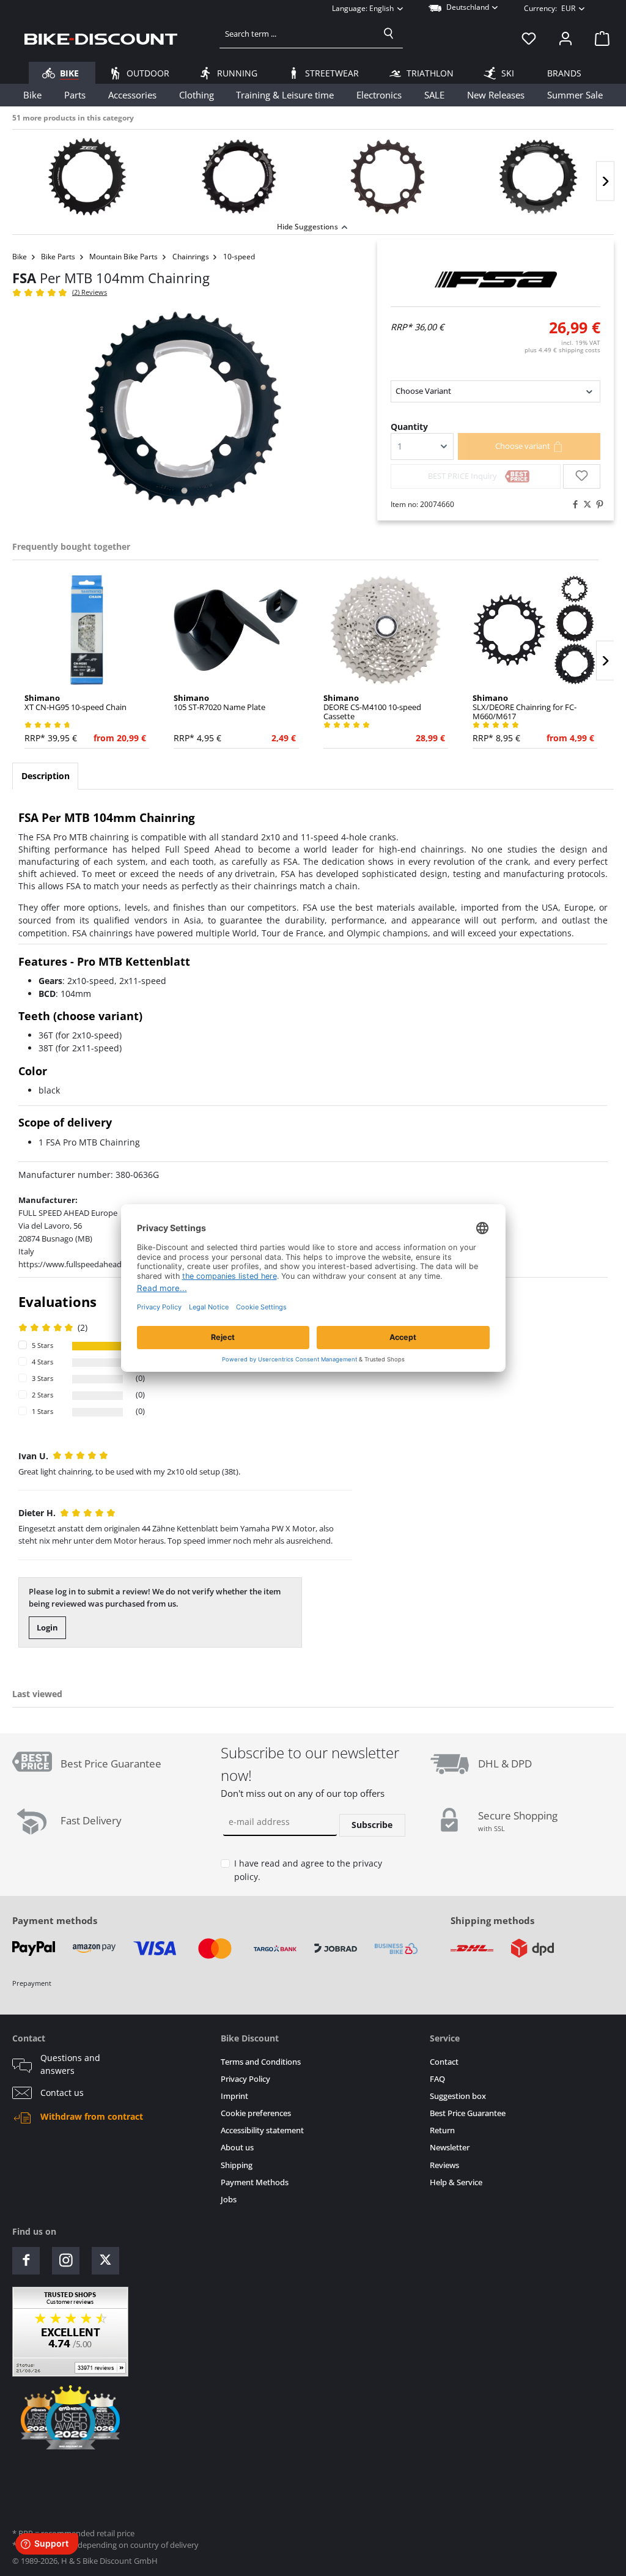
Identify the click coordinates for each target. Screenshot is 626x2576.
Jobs (229, 2200)
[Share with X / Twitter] (584, 505)
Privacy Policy (245, 2079)
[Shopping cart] (598, 39)
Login (47, 1627)
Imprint (234, 2096)
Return (442, 2130)
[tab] (45, 776)
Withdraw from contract (92, 2117)
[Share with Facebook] (572, 505)
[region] (313, 174)
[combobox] (297, 34)
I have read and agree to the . (308, 1870)
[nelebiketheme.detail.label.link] (87, 177)
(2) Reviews (90, 292)
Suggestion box (458, 2096)
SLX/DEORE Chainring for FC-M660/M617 (525, 707)
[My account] (565, 39)
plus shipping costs (562, 350)
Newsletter (450, 2148)
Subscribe (372, 1825)
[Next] (605, 181)
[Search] (389, 34)
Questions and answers (70, 2064)
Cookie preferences (256, 2113)
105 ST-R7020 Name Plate (219, 703)
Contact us (62, 2093)
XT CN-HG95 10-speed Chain (75, 703)
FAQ (437, 2079)
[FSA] (495, 279)
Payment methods (55, 1920)
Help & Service (456, 2182)
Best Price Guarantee (468, 2113)
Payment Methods (255, 2182)
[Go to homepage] (101, 39)
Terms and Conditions (261, 2062)
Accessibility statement (262, 2130)
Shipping (237, 2165)
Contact (444, 2062)
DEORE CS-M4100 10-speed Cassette (372, 707)
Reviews (444, 2165)
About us (237, 2148)
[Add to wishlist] (582, 476)
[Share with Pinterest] (597, 505)
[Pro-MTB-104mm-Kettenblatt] (182, 409)
